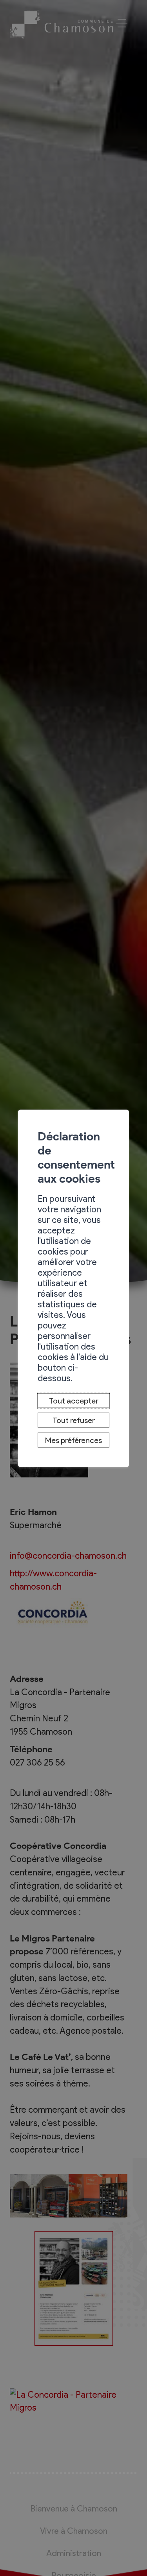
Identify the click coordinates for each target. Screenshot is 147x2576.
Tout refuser (74, 1420)
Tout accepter (74, 1400)
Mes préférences (73, 1440)
